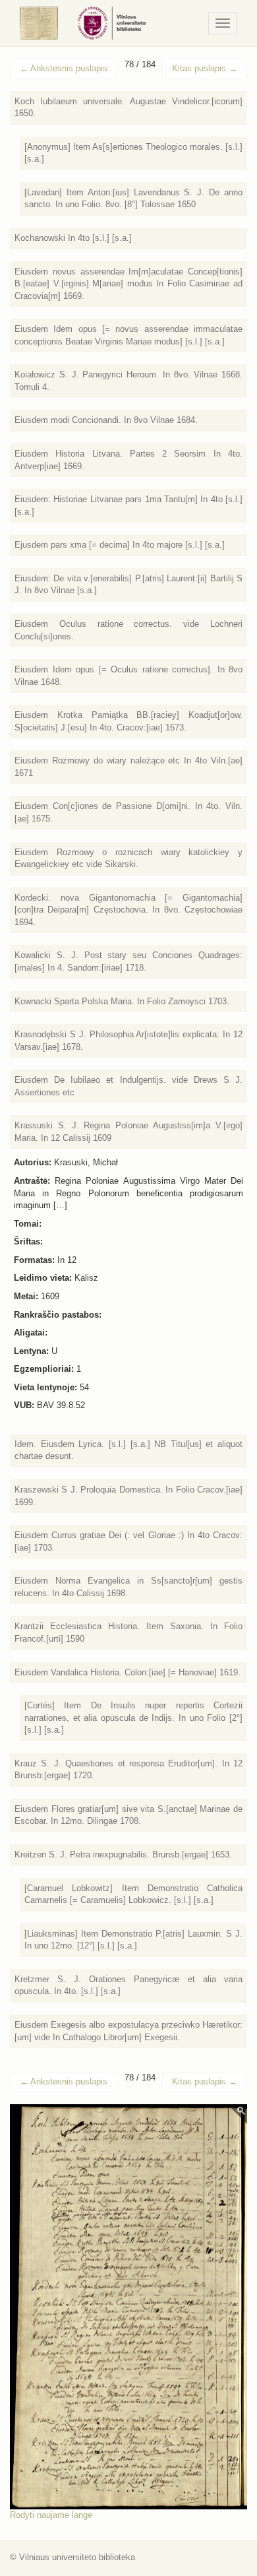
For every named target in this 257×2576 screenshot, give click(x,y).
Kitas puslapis (205, 68)
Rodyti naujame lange (51, 2515)
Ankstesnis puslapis (64, 68)
